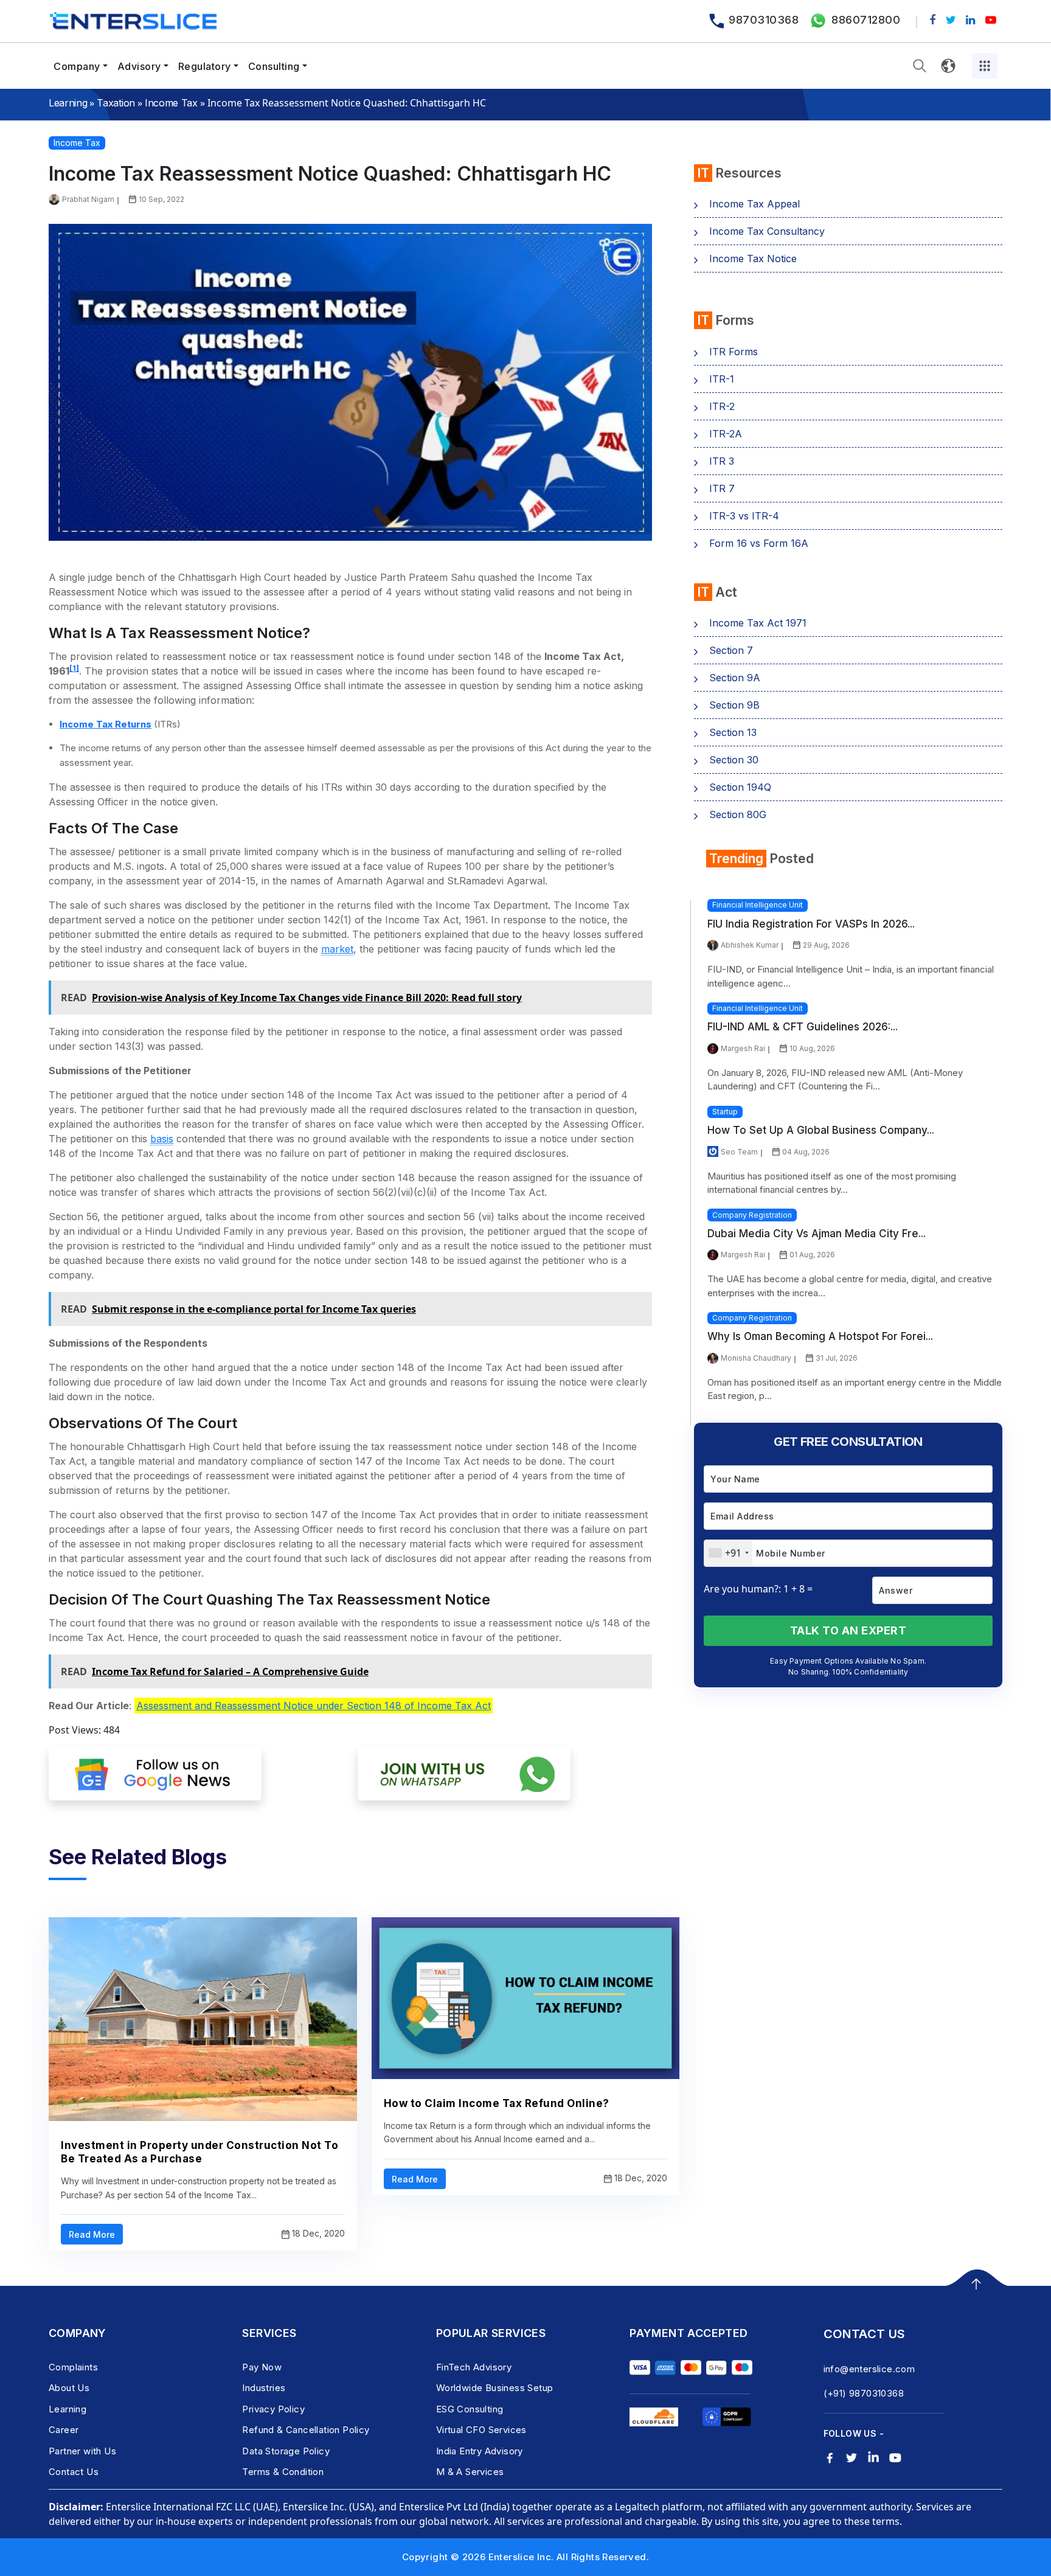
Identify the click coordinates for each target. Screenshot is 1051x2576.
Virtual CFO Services (481, 2430)
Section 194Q (740, 787)
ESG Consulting (470, 2409)
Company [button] (77, 66)
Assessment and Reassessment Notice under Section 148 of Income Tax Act (314, 1706)
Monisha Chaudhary (756, 1358)
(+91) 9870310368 (864, 2393)
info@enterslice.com (869, 2369)
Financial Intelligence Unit (758, 905)
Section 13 (733, 732)
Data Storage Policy (286, 2451)
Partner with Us (82, 2451)
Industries (264, 2388)
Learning (68, 103)
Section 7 (731, 650)
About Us (69, 2388)
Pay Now (262, 2367)
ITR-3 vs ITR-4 (744, 516)
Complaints (73, 2367)
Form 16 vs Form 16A (759, 543)
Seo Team (739, 1152)
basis (162, 1139)
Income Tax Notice (753, 259)
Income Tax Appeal (754, 204)
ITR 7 (722, 488)
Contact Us (74, 2472)
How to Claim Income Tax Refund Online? (497, 2103)
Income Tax (171, 103)
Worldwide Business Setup (495, 2388)
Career (64, 2430)
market (337, 949)
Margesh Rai (743, 1048)
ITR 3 (722, 461)
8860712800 (866, 20)
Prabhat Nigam (88, 199)
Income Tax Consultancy (767, 231)
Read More (92, 2234)
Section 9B (734, 705)
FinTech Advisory (474, 2367)
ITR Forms (734, 352)
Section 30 (734, 760)
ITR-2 (722, 406)
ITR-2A (726, 434)
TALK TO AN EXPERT (848, 1630)
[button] (920, 66)
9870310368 (764, 20)
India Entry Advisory (480, 2451)
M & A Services (470, 2472)
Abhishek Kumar (750, 945)
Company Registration (752, 1215)
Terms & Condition (283, 2472)
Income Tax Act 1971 (758, 623)
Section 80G (738, 814)
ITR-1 (722, 379)
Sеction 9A (735, 678)
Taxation (116, 103)
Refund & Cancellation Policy (306, 2430)
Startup (725, 1112)
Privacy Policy (273, 2409)
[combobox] (728, 1553)
